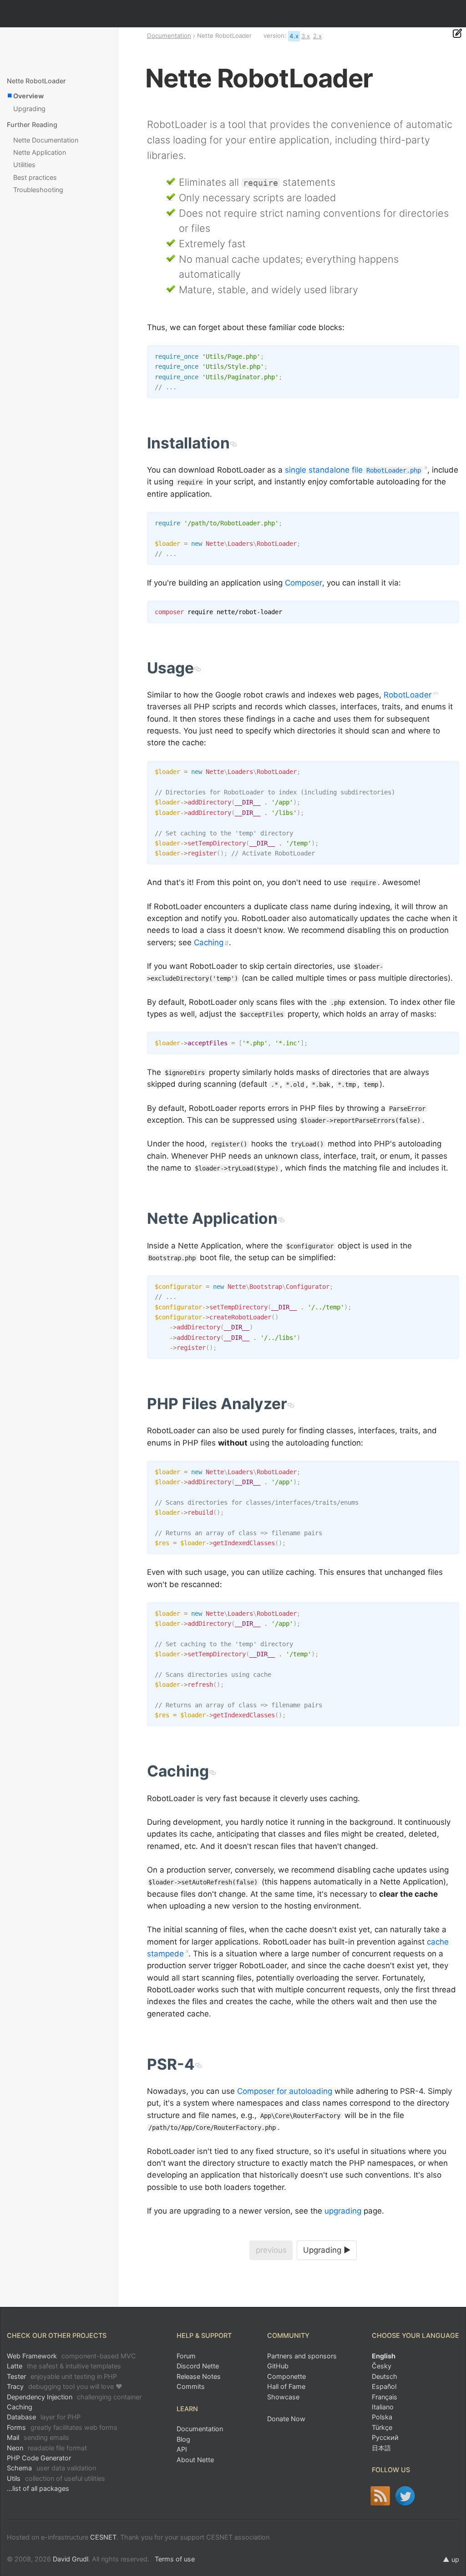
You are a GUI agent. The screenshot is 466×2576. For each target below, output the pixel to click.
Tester (62, 2376)
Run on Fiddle (450, 354)
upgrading (343, 2211)
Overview (28, 96)
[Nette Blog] (380, 2496)
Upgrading (29, 109)
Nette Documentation (46, 140)
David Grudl (71, 2559)
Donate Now (286, 2419)
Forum (186, 2356)
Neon (47, 2448)
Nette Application (40, 152)
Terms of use (175, 2559)
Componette (286, 2376)
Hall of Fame (286, 2386)
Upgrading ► (327, 2250)
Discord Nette (198, 2366)
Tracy (65, 2386)
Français (385, 2397)
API (182, 2449)
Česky (382, 2366)
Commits (191, 2386)
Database (44, 2417)
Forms (62, 2427)
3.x (306, 36)
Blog (183, 2439)
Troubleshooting (38, 190)
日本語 (381, 2448)
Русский (385, 2437)
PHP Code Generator (39, 2458)
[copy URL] (233, 443)
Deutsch (385, 2376)
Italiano (383, 2407)
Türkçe (382, 2427)
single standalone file (353, 470)
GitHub (278, 2366)
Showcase (283, 2397)
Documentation (169, 36)
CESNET (103, 2537)
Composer (304, 583)
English (384, 2356)
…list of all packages (38, 2488)
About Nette (195, 2460)
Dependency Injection (74, 2397)
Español (384, 2386)
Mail (38, 2437)
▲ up (451, 2559)
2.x (317, 36)
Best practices (35, 177)
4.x (294, 36)
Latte (64, 2366)
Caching (209, 942)
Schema (51, 2468)
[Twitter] (405, 2496)
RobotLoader (408, 695)
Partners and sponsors (302, 2356)
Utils (56, 2478)
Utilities (24, 165)
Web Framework (71, 2356)
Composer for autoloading (285, 2091)
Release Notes (199, 2376)
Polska (382, 2417)
